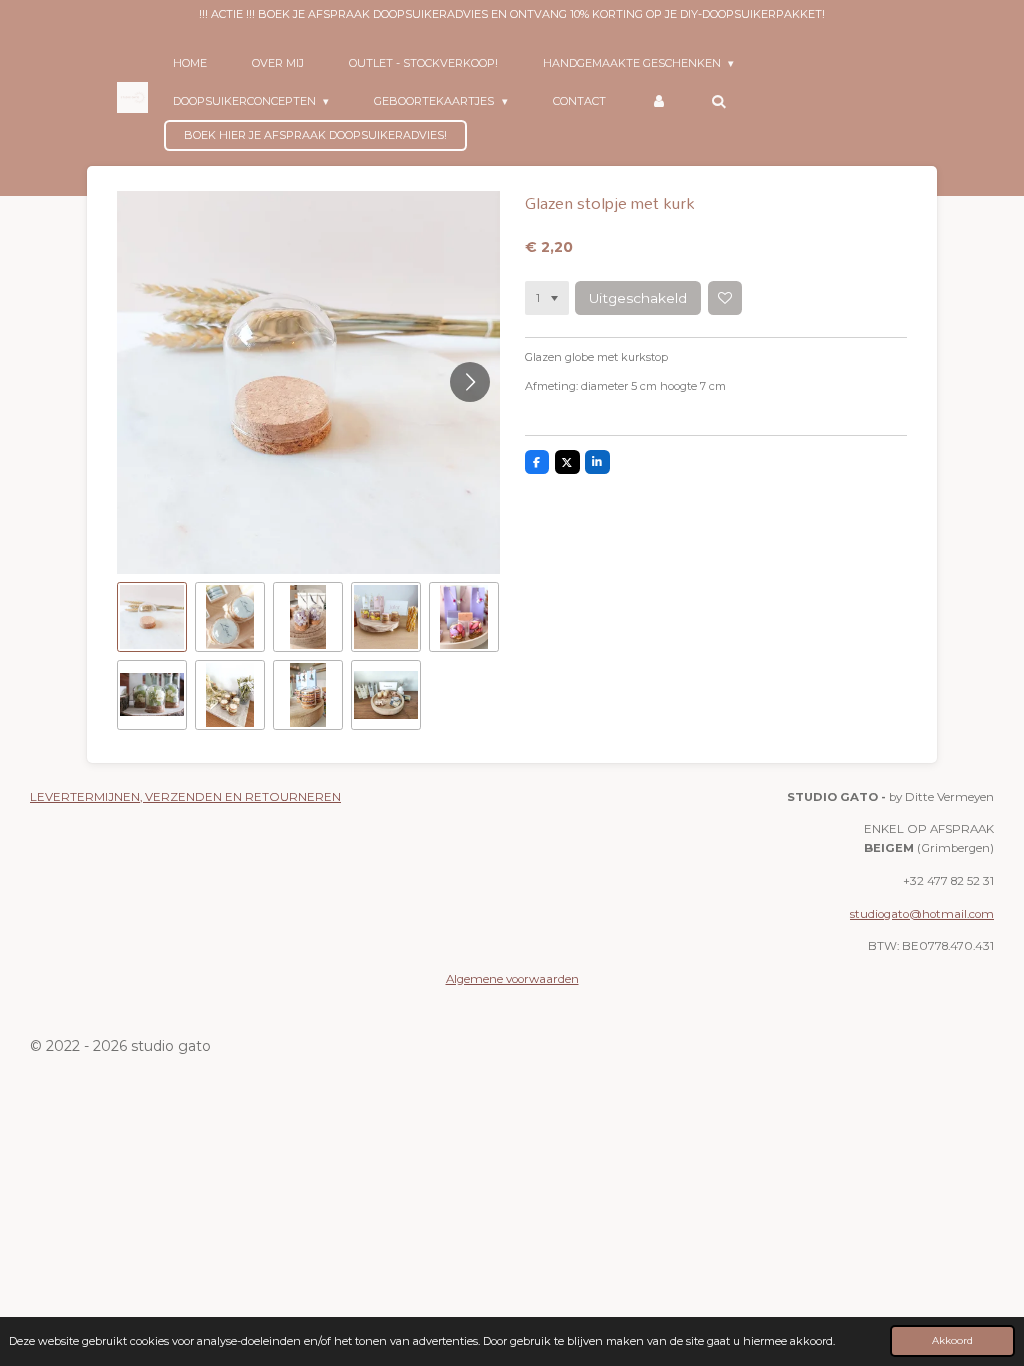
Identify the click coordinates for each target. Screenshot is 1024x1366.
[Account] (658, 101)
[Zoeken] (718, 101)
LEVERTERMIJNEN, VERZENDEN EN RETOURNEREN (185, 797)
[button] (152, 617)
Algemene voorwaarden (512, 979)
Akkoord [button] (952, 1340)
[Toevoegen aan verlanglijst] (725, 298)
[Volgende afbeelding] (470, 382)
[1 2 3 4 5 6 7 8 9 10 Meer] (547, 298)
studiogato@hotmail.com (922, 914)
